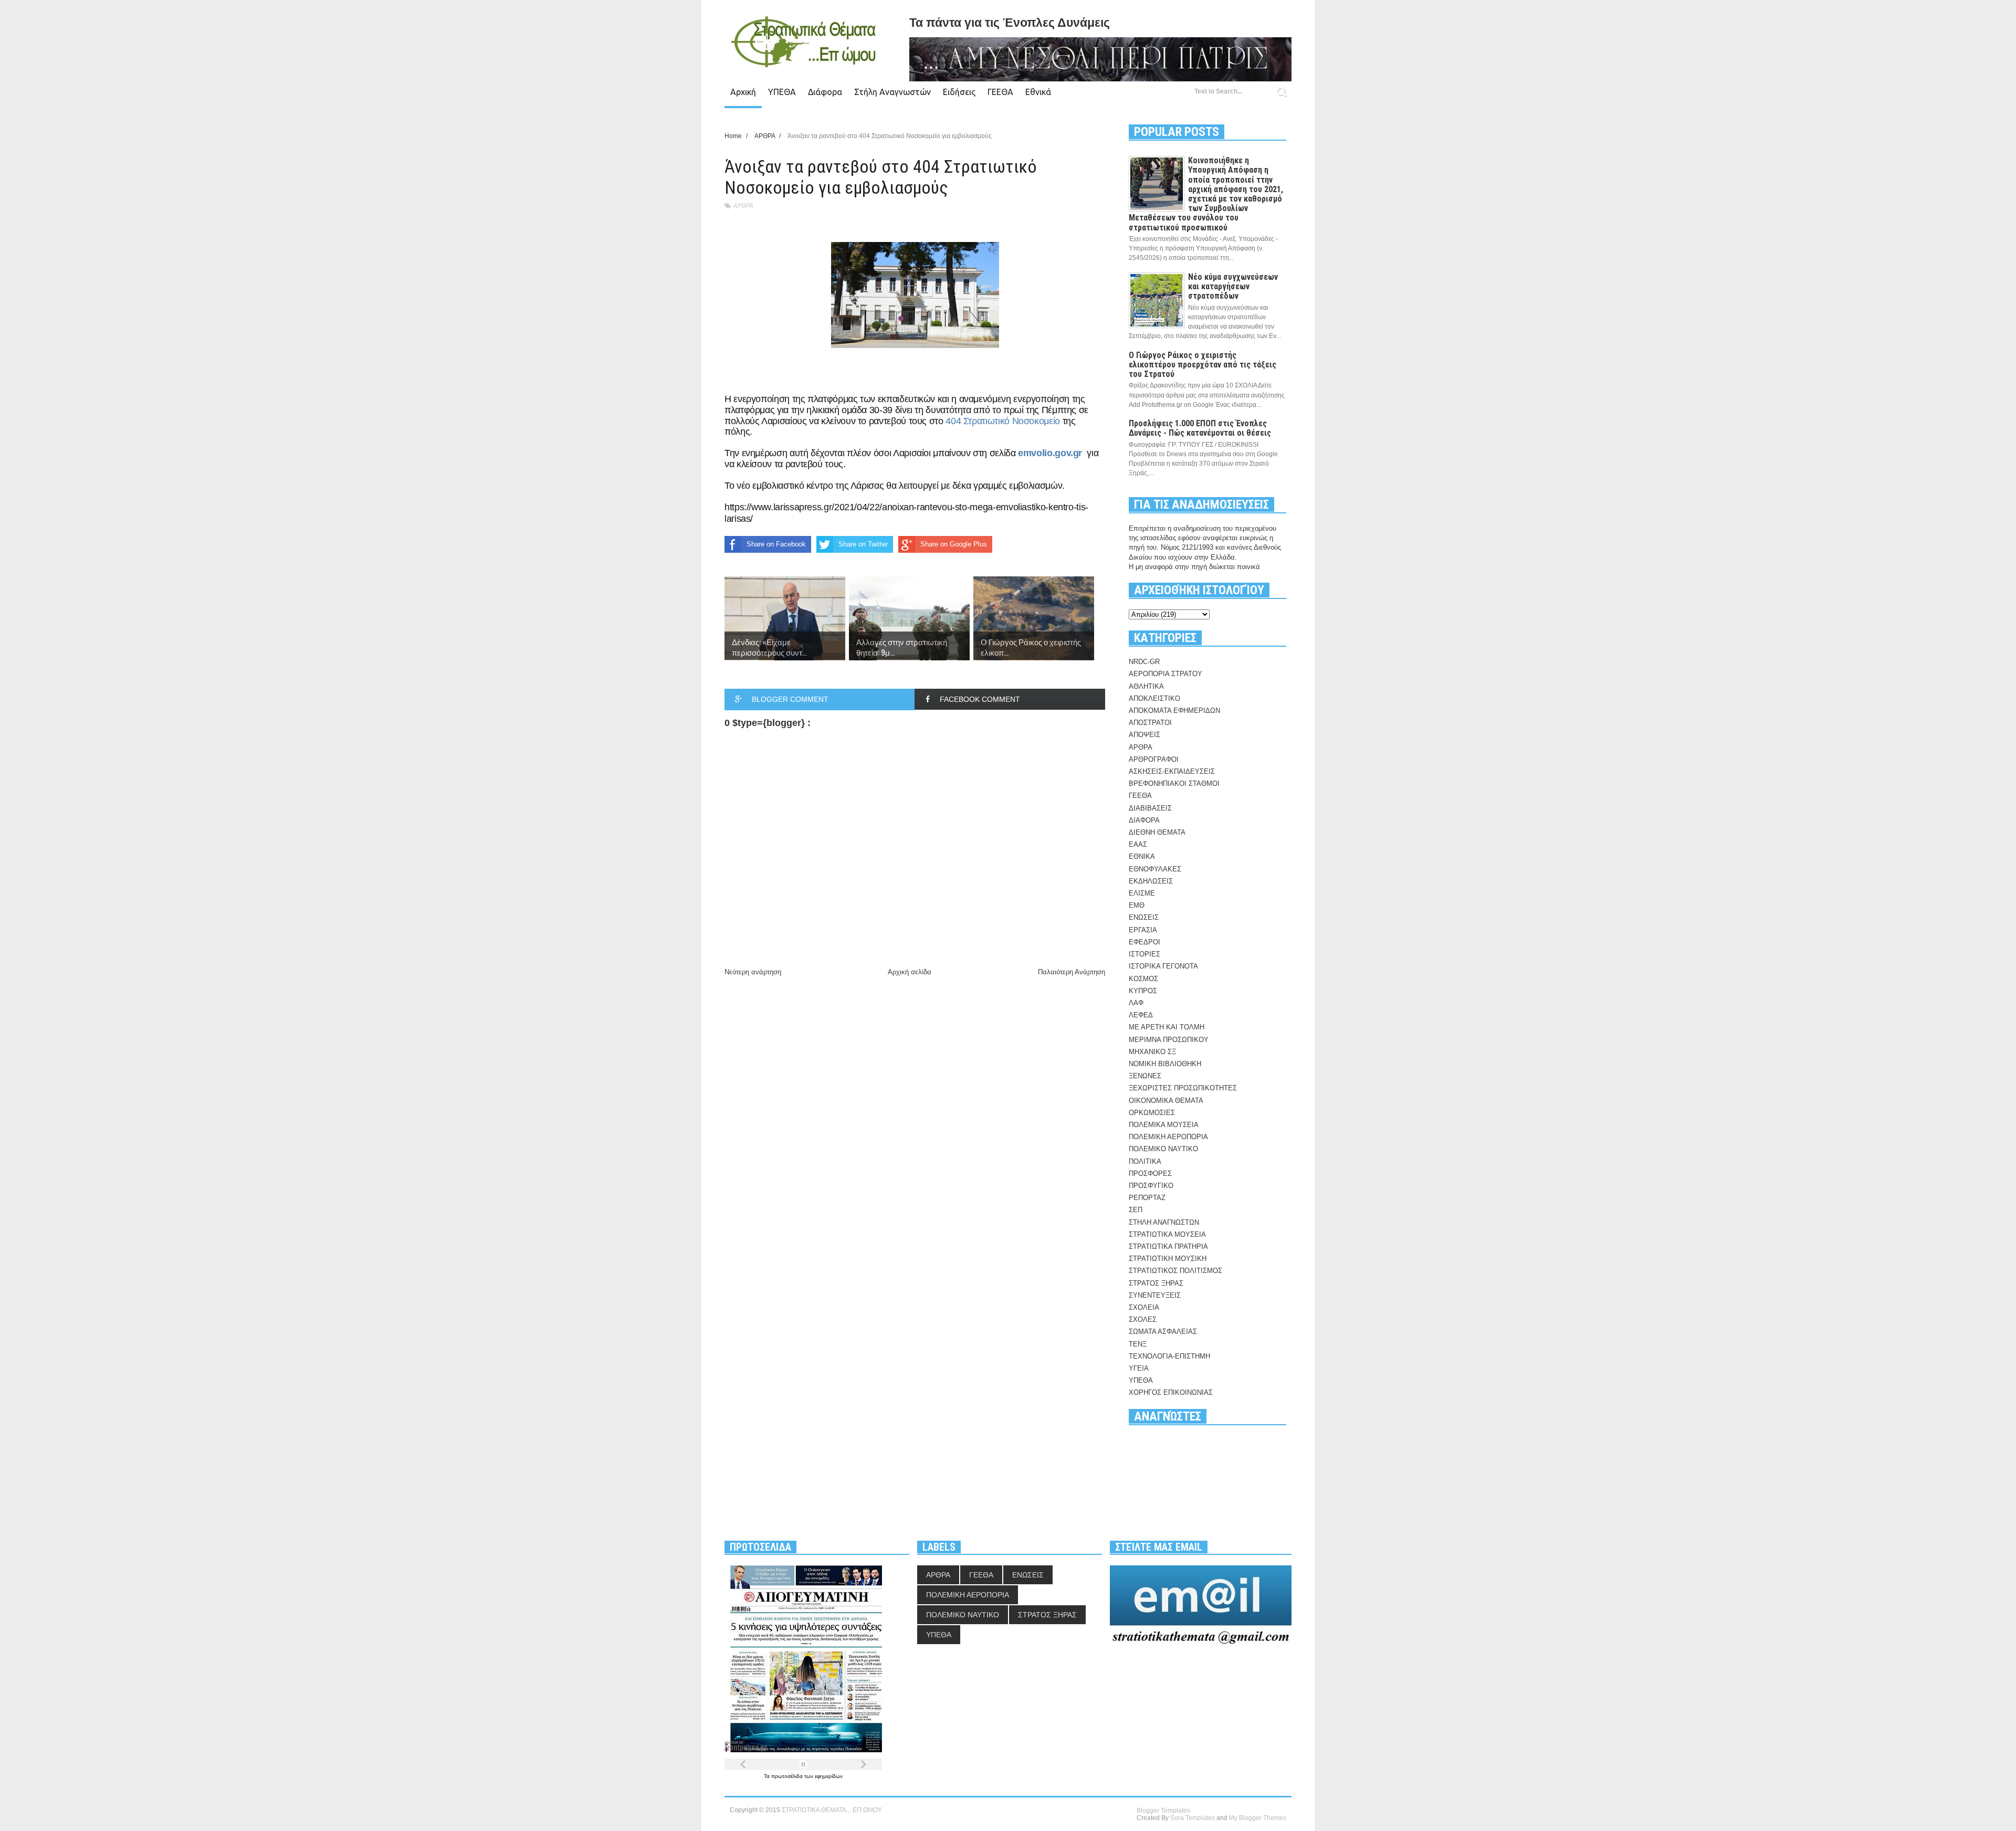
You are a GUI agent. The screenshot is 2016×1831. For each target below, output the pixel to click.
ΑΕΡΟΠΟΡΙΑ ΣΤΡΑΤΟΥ (1165, 674)
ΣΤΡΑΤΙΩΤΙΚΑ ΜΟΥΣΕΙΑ (1167, 1234)
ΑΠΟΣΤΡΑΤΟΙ (1150, 723)
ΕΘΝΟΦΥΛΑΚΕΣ (1155, 869)
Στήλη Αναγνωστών (892, 92)
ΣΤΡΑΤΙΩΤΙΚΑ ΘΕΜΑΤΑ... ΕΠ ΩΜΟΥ (832, 1810)
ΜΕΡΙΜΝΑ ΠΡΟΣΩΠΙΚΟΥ (1169, 1040)
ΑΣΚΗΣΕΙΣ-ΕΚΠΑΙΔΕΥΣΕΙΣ (1172, 771)
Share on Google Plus (954, 544)
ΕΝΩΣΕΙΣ (1144, 917)
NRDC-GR (1144, 662)
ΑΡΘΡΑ (743, 206)
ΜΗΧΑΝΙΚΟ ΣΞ (1152, 1052)
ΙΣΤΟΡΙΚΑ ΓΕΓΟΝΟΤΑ (1163, 966)
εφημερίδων (829, 1776)
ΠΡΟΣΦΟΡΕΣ (1150, 1174)
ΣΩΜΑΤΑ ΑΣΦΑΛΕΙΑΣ (1163, 1332)
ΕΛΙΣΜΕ (1142, 893)
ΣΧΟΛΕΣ (1143, 1319)
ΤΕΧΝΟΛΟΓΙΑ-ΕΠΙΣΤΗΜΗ (1169, 1356)
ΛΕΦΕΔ (1141, 1015)
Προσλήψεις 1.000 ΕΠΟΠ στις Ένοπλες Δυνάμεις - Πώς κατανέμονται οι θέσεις (1200, 428)
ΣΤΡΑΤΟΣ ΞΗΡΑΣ (1156, 1283)
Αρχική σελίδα (910, 972)
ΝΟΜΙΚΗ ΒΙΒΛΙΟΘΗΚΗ (1165, 1064)
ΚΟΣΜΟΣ (1143, 979)
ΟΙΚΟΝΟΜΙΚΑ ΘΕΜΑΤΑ (1166, 1101)
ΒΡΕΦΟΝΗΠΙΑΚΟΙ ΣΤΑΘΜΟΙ (1174, 783)
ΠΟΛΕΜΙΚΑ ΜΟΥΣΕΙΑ (1164, 1125)
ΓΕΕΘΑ (1000, 92)
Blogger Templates (1163, 1811)
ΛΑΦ (1136, 1003)
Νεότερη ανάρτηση (753, 972)
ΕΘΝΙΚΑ (1142, 856)
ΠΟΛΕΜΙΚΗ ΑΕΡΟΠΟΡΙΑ (1168, 1137)
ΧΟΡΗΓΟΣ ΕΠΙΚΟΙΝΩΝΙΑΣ (1171, 1392)
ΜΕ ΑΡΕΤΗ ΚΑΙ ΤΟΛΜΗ (1167, 1027)
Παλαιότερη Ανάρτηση (1072, 972)
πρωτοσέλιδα (788, 1776)
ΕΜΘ (1137, 905)
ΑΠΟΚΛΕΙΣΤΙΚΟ (1154, 698)
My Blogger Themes (1258, 1818)
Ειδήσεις (959, 92)
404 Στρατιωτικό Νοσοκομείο (1003, 421)
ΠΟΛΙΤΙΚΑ (1145, 1161)
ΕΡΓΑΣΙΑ (1143, 930)
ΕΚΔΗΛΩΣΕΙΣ (1151, 881)
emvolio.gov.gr (1050, 453)
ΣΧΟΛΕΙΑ (1144, 1307)
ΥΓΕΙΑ (1139, 1368)
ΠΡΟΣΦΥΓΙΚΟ (1151, 1186)
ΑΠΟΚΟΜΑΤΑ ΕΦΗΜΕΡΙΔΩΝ (1174, 711)
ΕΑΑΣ (1138, 844)
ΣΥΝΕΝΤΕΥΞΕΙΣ (1155, 1295)
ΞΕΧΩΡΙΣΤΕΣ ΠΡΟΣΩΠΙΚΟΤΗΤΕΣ (1183, 1088)
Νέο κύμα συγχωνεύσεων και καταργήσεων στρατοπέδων (1233, 286)
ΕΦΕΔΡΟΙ (1144, 942)
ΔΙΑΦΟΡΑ (1144, 820)
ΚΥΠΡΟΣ (1143, 991)
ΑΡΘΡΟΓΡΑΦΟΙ (1154, 759)
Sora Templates (1193, 1818)
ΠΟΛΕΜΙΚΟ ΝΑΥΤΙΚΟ (1163, 1149)
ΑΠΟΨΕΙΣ (1144, 735)
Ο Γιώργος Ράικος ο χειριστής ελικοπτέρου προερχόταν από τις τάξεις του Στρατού (1203, 365)
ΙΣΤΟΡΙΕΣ (1144, 954)
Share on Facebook (776, 544)
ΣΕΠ (1136, 1210)
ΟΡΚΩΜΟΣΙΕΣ (1152, 1113)
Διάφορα (825, 92)
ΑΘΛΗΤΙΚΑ (1146, 686)
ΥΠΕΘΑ (782, 92)
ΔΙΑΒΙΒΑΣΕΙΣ (1150, 808)
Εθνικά (1038, 92)
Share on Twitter (863, 544)
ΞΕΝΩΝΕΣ (1145, 1076)
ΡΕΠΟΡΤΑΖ (1147, 1198)
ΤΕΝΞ (1138, 1344)
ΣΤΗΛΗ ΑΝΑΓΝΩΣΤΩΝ (1164, 1222)
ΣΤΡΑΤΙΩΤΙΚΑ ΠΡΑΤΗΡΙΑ (1168, 1246)
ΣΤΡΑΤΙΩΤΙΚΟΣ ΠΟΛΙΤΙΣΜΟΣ (1175, 1271)
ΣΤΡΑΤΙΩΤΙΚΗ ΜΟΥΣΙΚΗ (1168, 1259)
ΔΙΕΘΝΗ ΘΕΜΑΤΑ (1157, 832)
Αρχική (743, 92)
